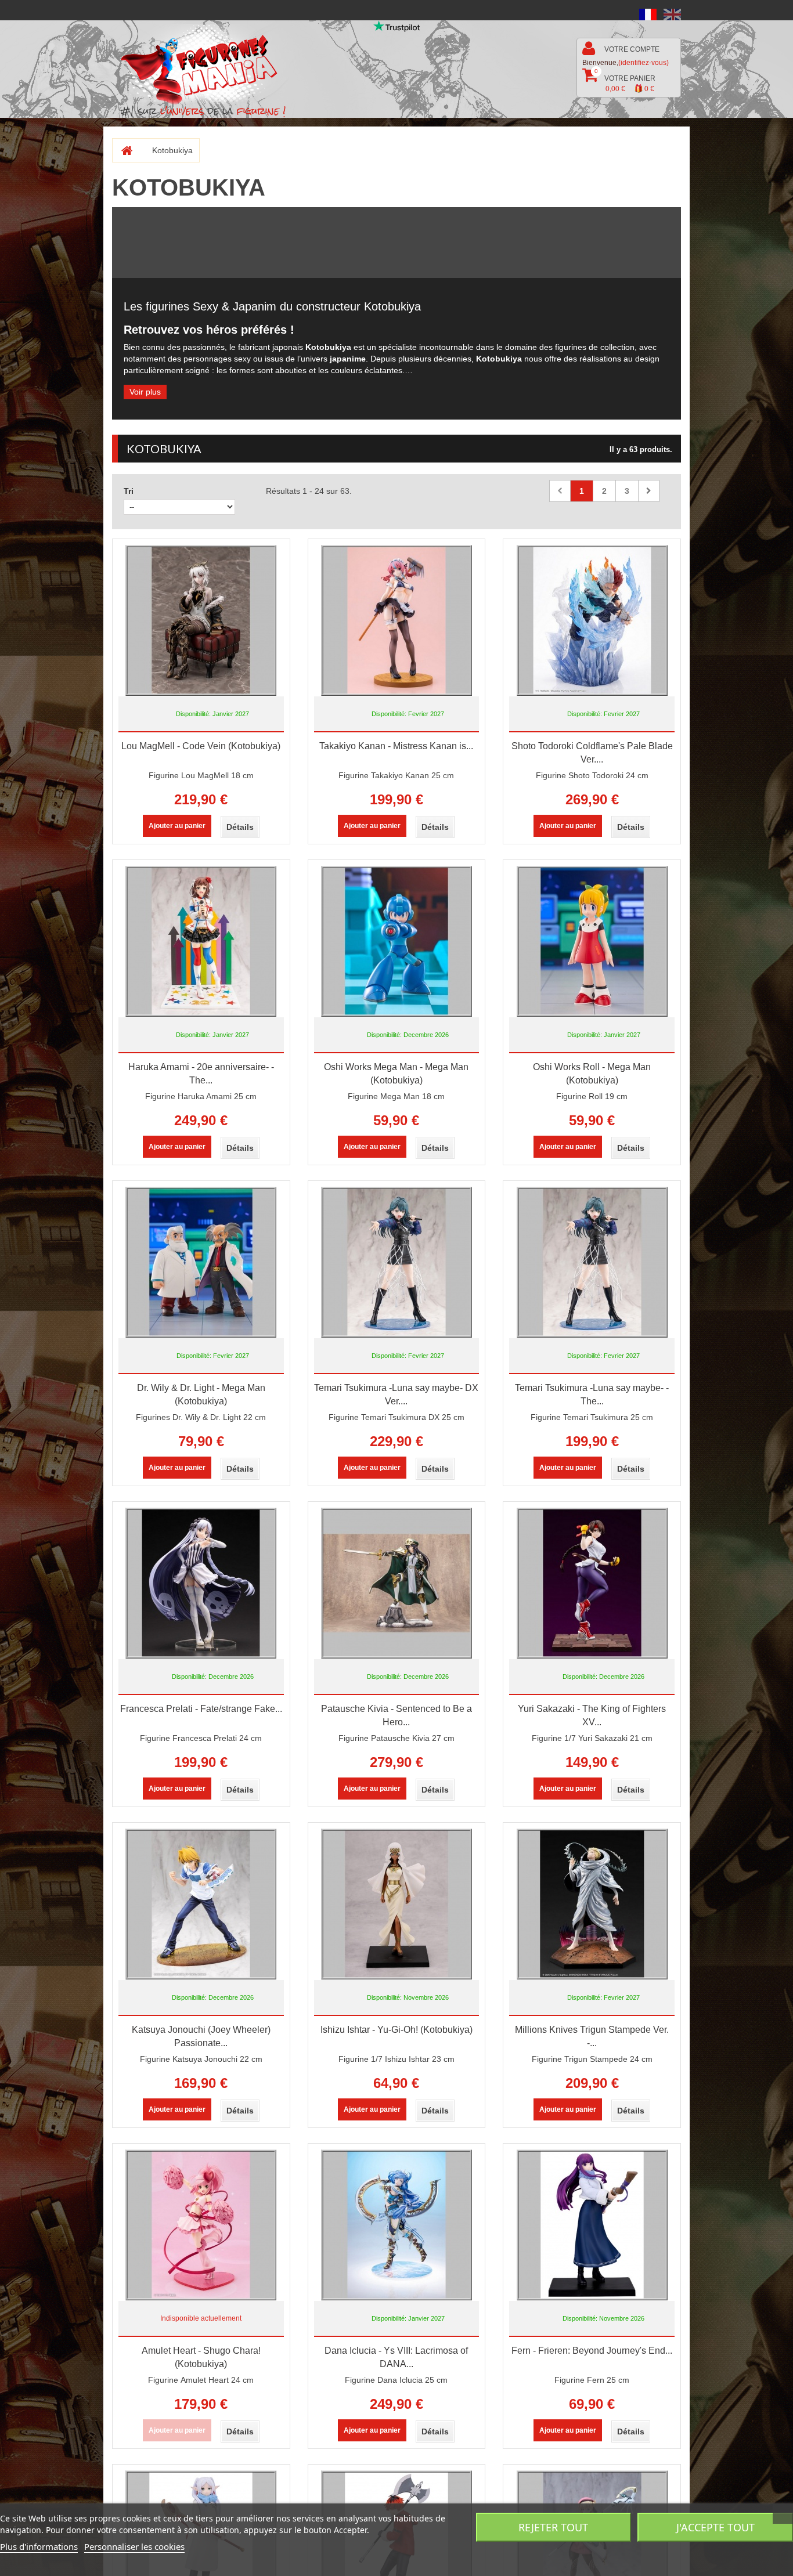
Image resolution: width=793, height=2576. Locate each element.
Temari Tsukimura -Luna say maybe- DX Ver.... (396, 1394)
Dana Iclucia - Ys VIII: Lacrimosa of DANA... (396, 2357)
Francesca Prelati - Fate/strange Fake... (201, 1709)
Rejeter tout (553, 2527)
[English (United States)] (672, 14)
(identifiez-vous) (644, 63)
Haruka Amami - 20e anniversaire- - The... (201, 1074)
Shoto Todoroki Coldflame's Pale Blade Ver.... (592, 753)
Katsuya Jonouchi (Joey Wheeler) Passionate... (201, 2036)
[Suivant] (649, 491)
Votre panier (625, 80)
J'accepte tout (715, 2527)
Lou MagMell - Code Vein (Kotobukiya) (201, 746)
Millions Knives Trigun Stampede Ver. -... (592, 2036)
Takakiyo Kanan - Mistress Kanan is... (396, 746)
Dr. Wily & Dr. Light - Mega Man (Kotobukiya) (201, 1394)
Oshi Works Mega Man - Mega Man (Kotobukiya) (396, 1074)
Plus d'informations (39, 2546)
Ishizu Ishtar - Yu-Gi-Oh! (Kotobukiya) (396, 2030)
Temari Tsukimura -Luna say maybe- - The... (592, 1394)
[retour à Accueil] (122, 150)
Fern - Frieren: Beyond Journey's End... (592, 2351)
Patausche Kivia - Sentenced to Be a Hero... (396, 1715)
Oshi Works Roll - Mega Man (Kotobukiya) (592, 1074)
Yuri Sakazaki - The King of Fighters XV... (592, 1715)
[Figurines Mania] (207, 65)
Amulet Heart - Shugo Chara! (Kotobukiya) (201, 2357)
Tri (129, 491)
